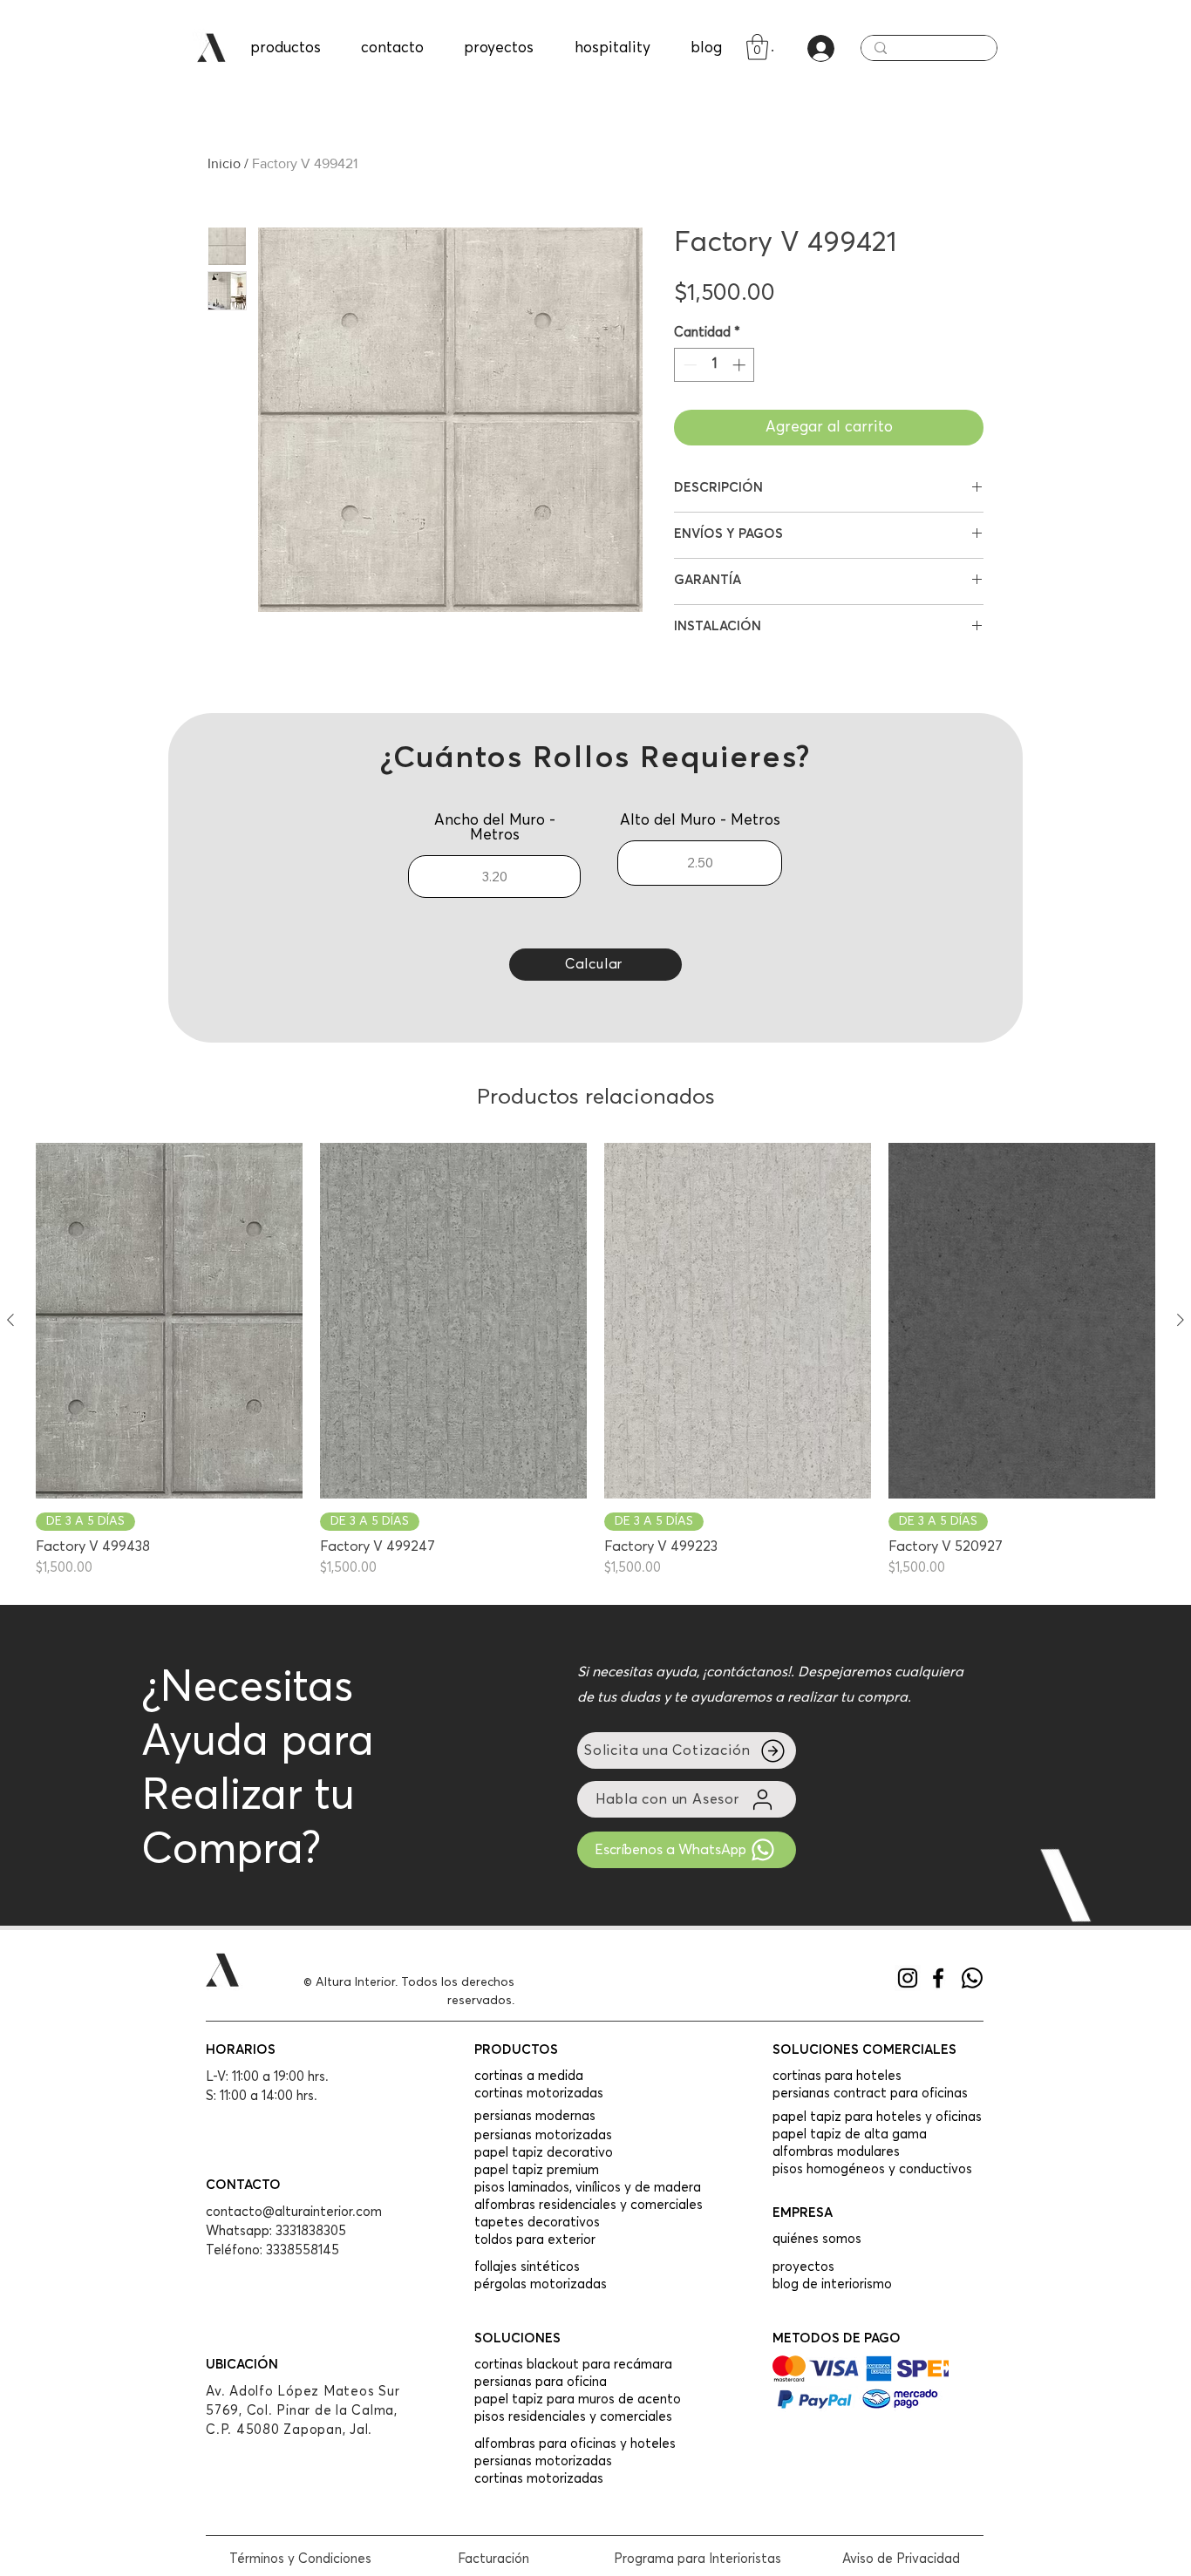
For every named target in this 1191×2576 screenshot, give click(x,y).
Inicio (224, 163)
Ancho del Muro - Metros (495, 828)
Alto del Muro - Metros (700, 821)
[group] (595, 1361)
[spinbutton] (715, 365)
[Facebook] (938, 1978)
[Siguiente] (1181, 1320)
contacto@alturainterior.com (294, 2212)
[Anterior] (10, 1320)
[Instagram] (908, 1978)
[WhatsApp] (972, 1978)
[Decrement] (688, 365)
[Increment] (741, 365)
